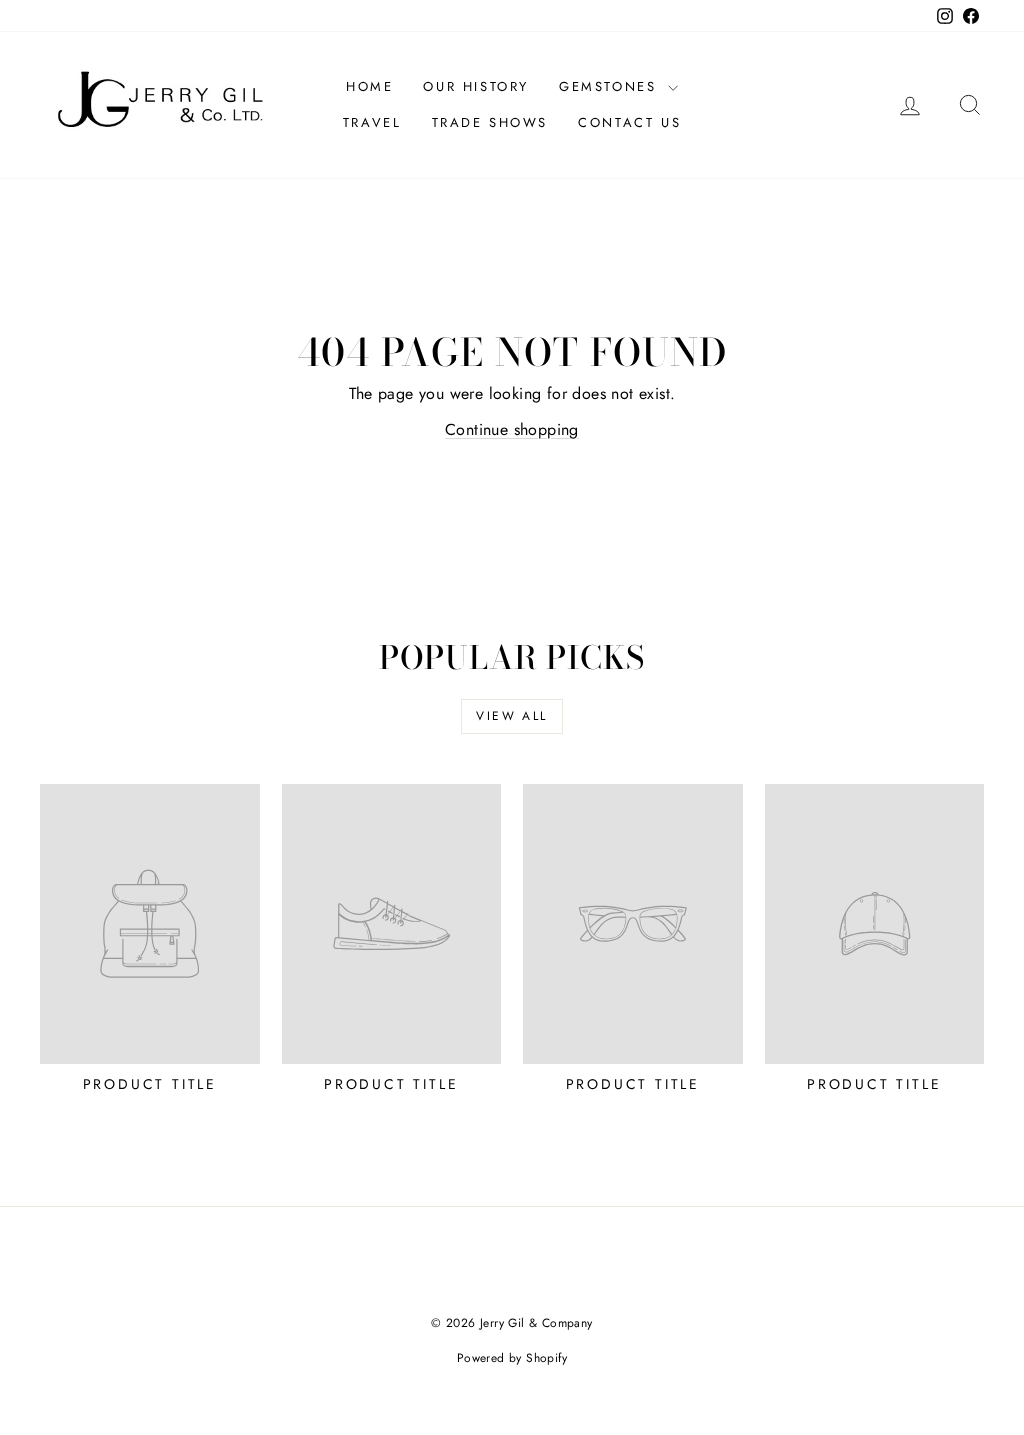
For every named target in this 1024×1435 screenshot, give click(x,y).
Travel (372, 122)
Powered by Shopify (512, 1358)
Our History (476, 86)
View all (511, 716)
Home (369, 86)
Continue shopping (512, 429)
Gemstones (611, 86)
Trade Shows (490, 122)
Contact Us (629, 122)
